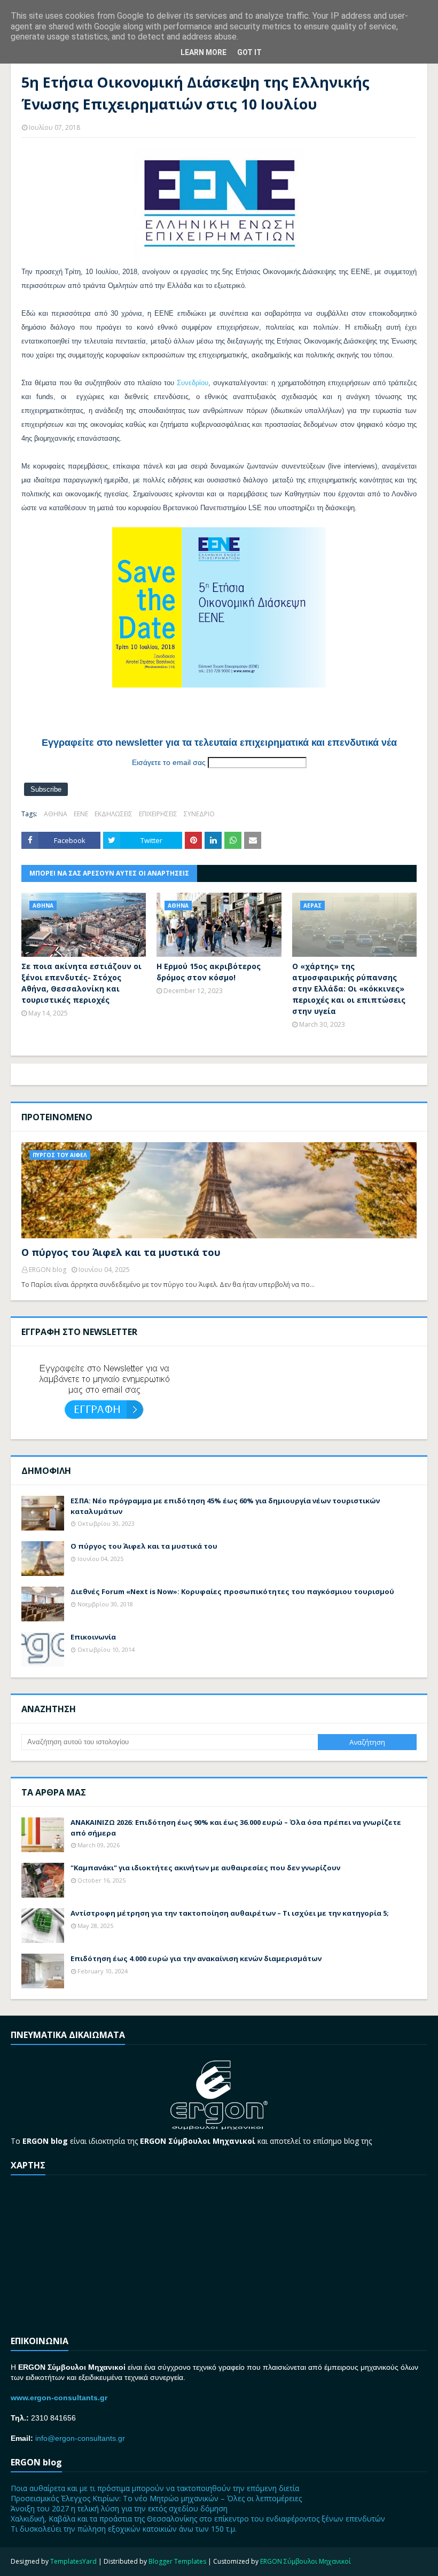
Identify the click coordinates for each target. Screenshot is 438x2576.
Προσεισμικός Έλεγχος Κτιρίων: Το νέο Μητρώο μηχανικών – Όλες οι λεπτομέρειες (156, 2498)
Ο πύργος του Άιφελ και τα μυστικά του (121, 1252)
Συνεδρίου (193, 383)
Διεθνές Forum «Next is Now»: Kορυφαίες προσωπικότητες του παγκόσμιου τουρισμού (232, 1591)
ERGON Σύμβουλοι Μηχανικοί (306, 2561)
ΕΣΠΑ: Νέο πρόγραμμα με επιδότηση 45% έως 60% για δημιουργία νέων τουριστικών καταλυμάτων (225, 1506)
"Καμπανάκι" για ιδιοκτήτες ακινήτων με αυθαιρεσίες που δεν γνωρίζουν (205, 1868)
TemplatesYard (73, 2561)
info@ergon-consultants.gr (80, 2438)
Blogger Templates (177, 2561)
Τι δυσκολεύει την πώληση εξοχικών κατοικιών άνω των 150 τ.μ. (124, 2529)
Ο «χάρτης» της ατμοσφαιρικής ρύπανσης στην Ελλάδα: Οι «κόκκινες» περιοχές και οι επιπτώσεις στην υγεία (349, 989)
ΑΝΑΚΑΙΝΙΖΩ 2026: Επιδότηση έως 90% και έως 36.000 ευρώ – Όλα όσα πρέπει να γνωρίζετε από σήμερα (236, 1828)
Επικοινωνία (93, 1637)
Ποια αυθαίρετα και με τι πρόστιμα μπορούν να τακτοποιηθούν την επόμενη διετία (155, 2488)
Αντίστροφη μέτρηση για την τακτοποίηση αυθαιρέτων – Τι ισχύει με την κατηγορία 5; (230, 1913)
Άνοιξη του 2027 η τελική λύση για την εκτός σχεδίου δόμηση (119, 2508)
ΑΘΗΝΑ (56, 814)
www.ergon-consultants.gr (59, 2398)
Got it (249, 52)
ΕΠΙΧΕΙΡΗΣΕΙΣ (158, 814)
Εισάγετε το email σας (169, 762)
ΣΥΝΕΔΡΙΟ (199, 814)
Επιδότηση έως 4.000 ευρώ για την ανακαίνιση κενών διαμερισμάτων (196, 1958)
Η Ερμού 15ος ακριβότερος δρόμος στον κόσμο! (209, 972)
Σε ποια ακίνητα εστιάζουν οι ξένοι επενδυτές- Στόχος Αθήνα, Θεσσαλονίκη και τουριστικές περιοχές (81, 983)
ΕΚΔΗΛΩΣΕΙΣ (114, 814)
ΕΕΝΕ (81, 814)
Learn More (204, 52)
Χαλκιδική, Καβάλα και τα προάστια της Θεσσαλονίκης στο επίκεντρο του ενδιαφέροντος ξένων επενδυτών (198, 2519)
